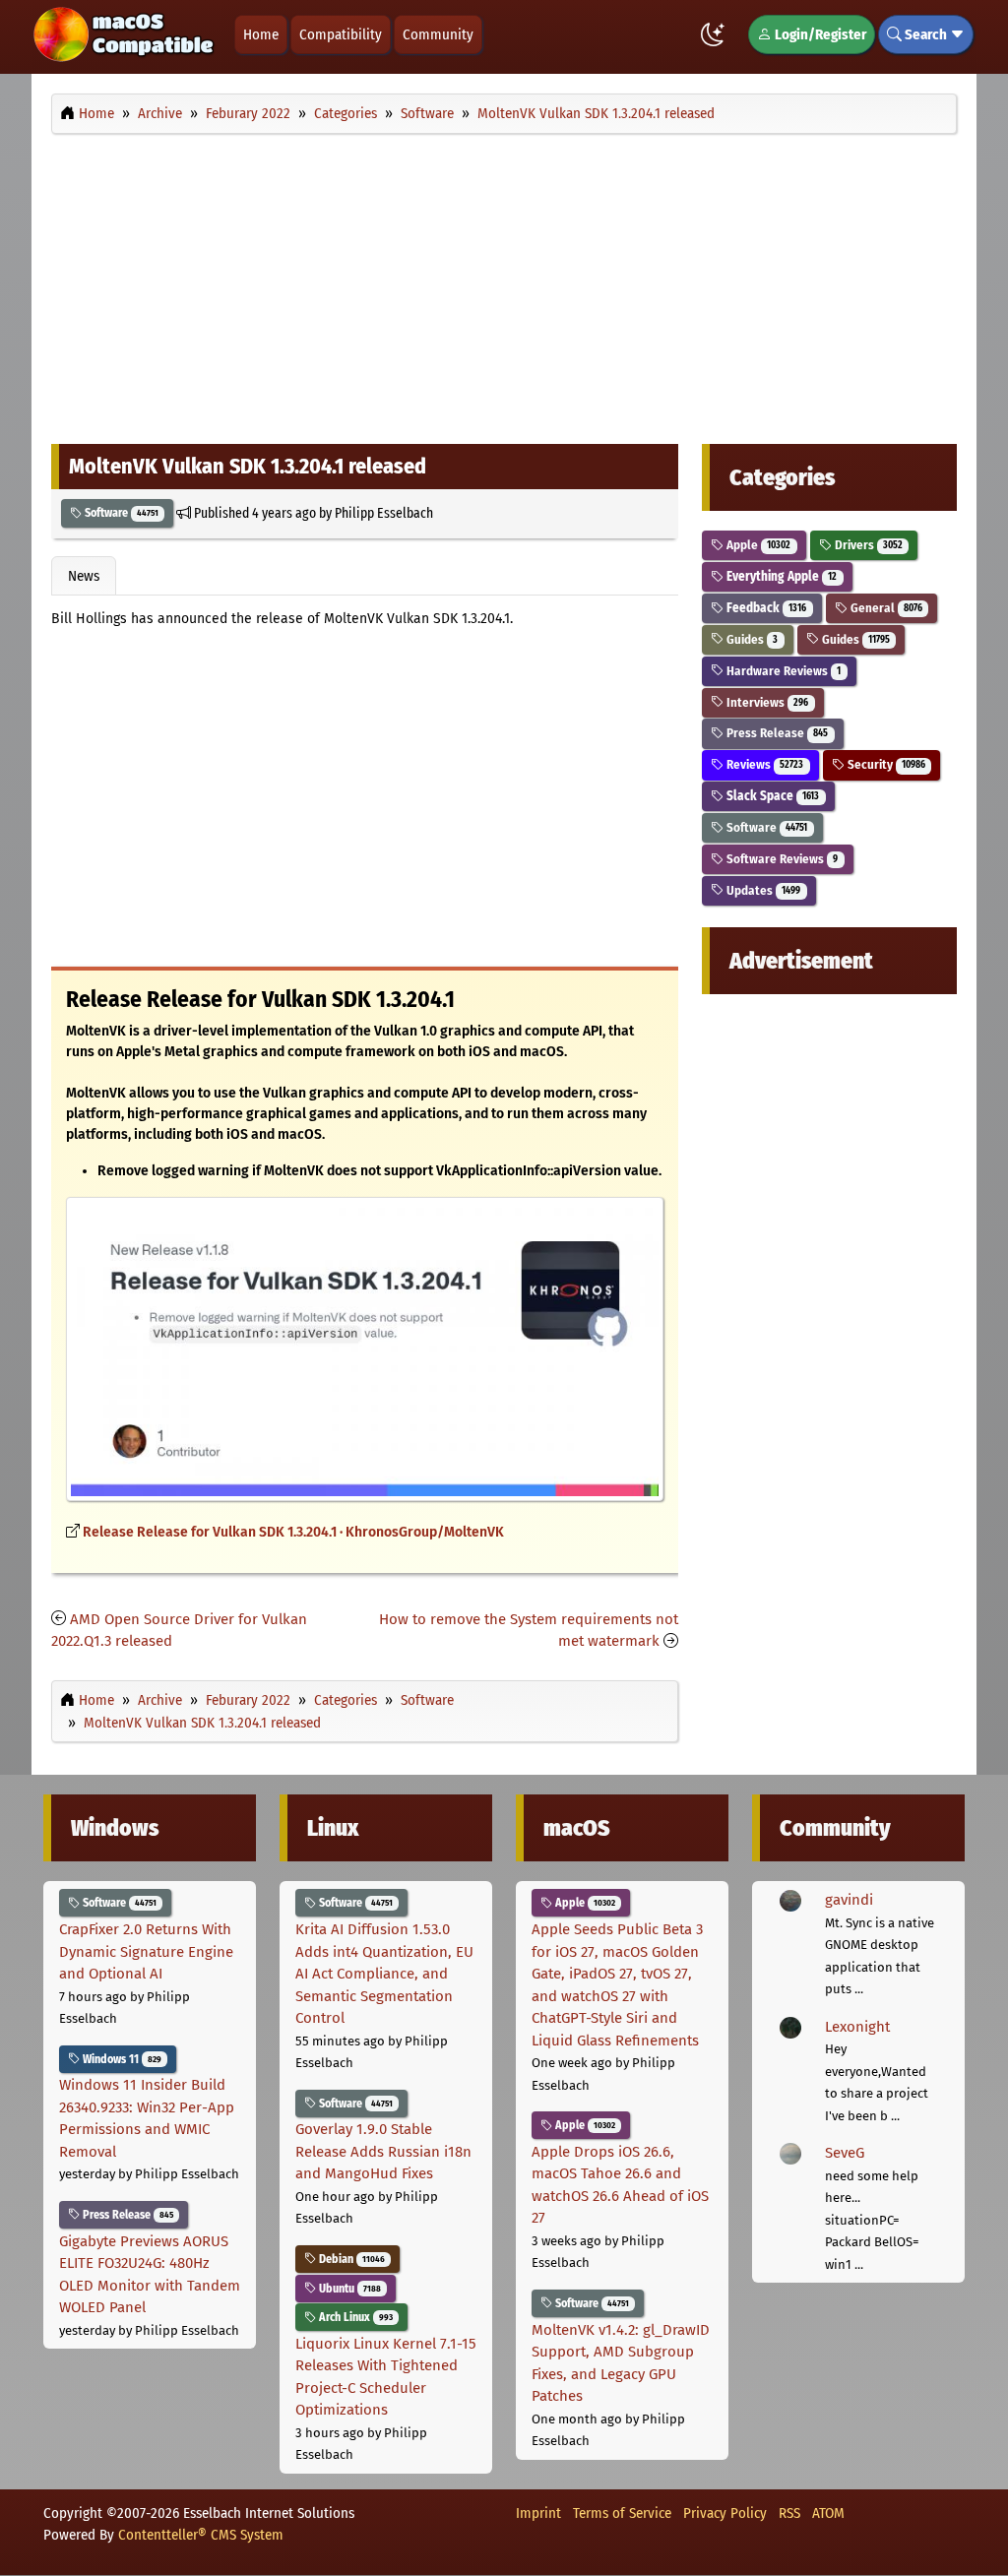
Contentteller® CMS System (201, 2535)
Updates (762, 890)
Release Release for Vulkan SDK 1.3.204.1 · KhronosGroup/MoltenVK (293, 1532)
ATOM (828, 2513)
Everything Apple (780, 576)
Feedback (765, 608)
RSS (789, 2513)
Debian (350, 2259)
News (84, 576)
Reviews (763, 764)
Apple (757, 545)
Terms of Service (622, 2513)
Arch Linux (354, 2317)
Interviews (766, 702)
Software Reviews (781, 859)
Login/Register (819, 34)
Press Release (776, 733)
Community (438, 34)
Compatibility (341, 34)
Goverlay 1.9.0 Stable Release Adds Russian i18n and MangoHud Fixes (383, 2151)
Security (885, 764)
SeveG (845, 2153)
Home (261, 34)
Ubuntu (348, 2289)
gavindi (849, 1900)
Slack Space (771, 796)
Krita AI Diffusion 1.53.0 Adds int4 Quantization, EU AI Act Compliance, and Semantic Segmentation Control (384, 1974)
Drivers (867, 545)
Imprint (538, 2513)
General (885, 608)
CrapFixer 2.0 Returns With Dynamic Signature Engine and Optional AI (146, 1951)
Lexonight (857, 2027)
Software (120, 513)
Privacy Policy (725, 2513)
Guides (751, 639)
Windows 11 (121, 2059)
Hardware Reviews (782, 671)
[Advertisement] (504, 283)
